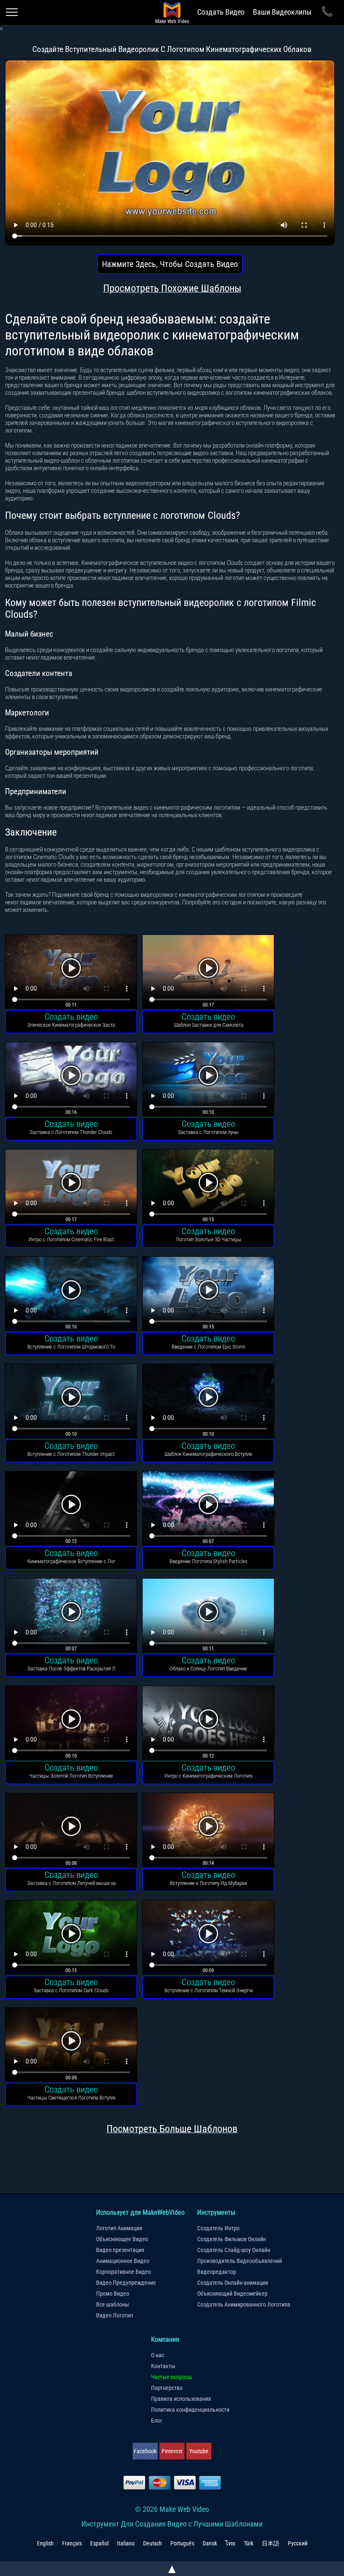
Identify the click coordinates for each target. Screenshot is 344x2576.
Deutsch (152, 2543)
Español (99, 2543)
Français (72, 2543)
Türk (249, 2543)
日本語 (271, 2543)
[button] (71, 973)
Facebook (145, 2451)
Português (182, 2543)
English (45, 2543)
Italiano (126, 2543)
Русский (298, 2543)
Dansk (210, 2543)
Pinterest (172, 2451)
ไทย (230, 2543)
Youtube (199, 2451)
